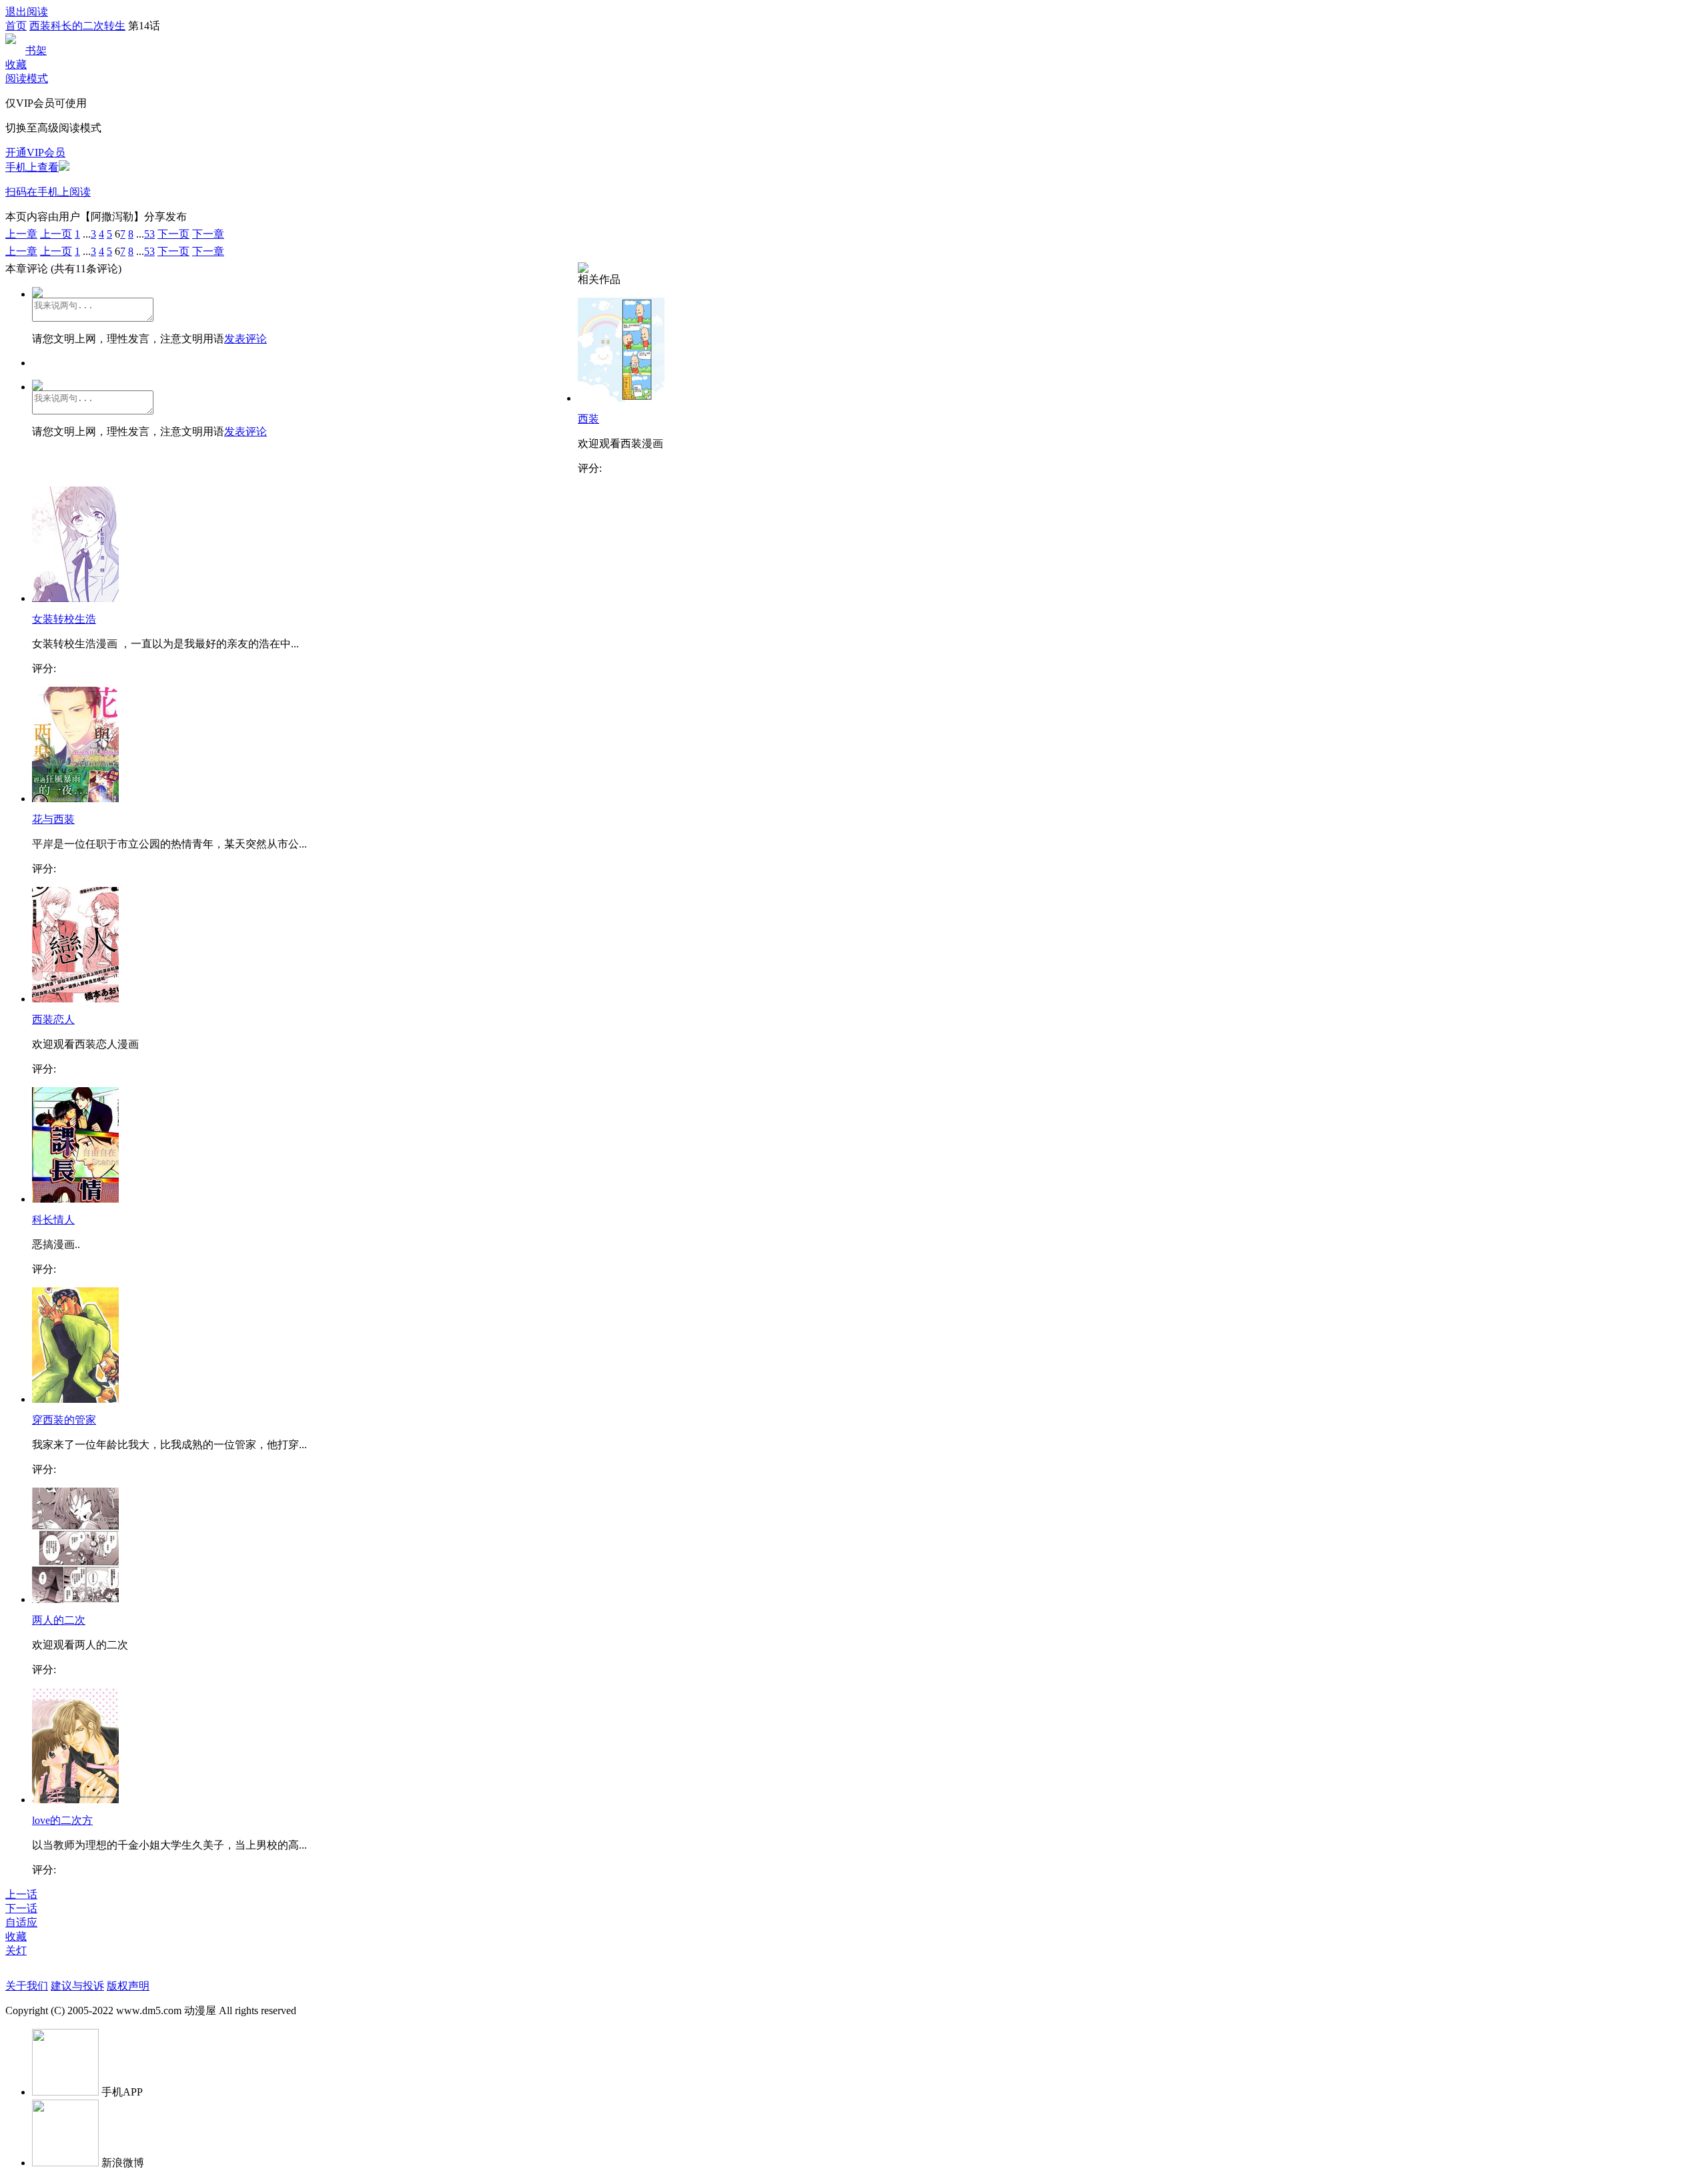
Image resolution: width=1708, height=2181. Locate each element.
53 (149, 234)
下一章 (208, 234)
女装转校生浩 (64, 619)
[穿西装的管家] (75, 1399)
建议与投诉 (77, 1986)
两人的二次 (59, 1620)
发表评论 (246, 339)
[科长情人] (75, 1199)
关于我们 (27, 1986)
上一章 (21, 234)
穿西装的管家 (64, 1420)
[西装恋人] (75, 999)
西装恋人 (53, 1019)
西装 (588, 419)
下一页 (173, 234)
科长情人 (53, 1220)
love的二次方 (62, 1820)
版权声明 (128, 1986)
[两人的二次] (75, 1599)
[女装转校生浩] (75, 598)
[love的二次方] (75, 1800)
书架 (36, 50)
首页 (16, 26)
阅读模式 (27, 78)
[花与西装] (75, 799)
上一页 (56, 234)
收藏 (16, 64)
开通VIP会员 (35, 152)
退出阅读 (27, 12)
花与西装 (53, 819)
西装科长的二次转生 (77, 26)
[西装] (621, 398)
